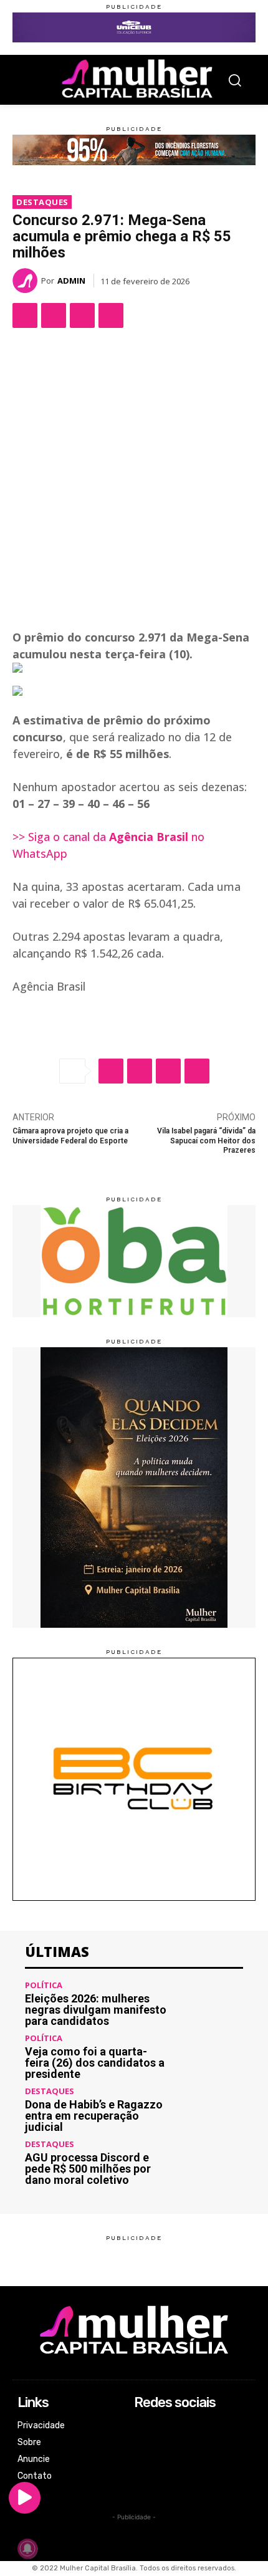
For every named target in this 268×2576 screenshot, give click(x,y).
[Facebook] (25, 315)
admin (71, 281)
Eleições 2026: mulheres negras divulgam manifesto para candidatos (96, 2010)
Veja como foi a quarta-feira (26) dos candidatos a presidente (95, 2063)
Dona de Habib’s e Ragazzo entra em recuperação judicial (94, 2116)
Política (44, 1985)
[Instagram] (142, 2443)
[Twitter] (54, 315)
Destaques (42, 202)
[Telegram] (111, 315)
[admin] (27, 281)
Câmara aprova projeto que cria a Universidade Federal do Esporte (70, 1136)
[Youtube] (142, 2477)
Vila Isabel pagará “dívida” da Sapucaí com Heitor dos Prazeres (206, 1141)
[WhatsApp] (82, 315)
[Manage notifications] (27, 2549)
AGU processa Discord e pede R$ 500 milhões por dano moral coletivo (88, 2169)
